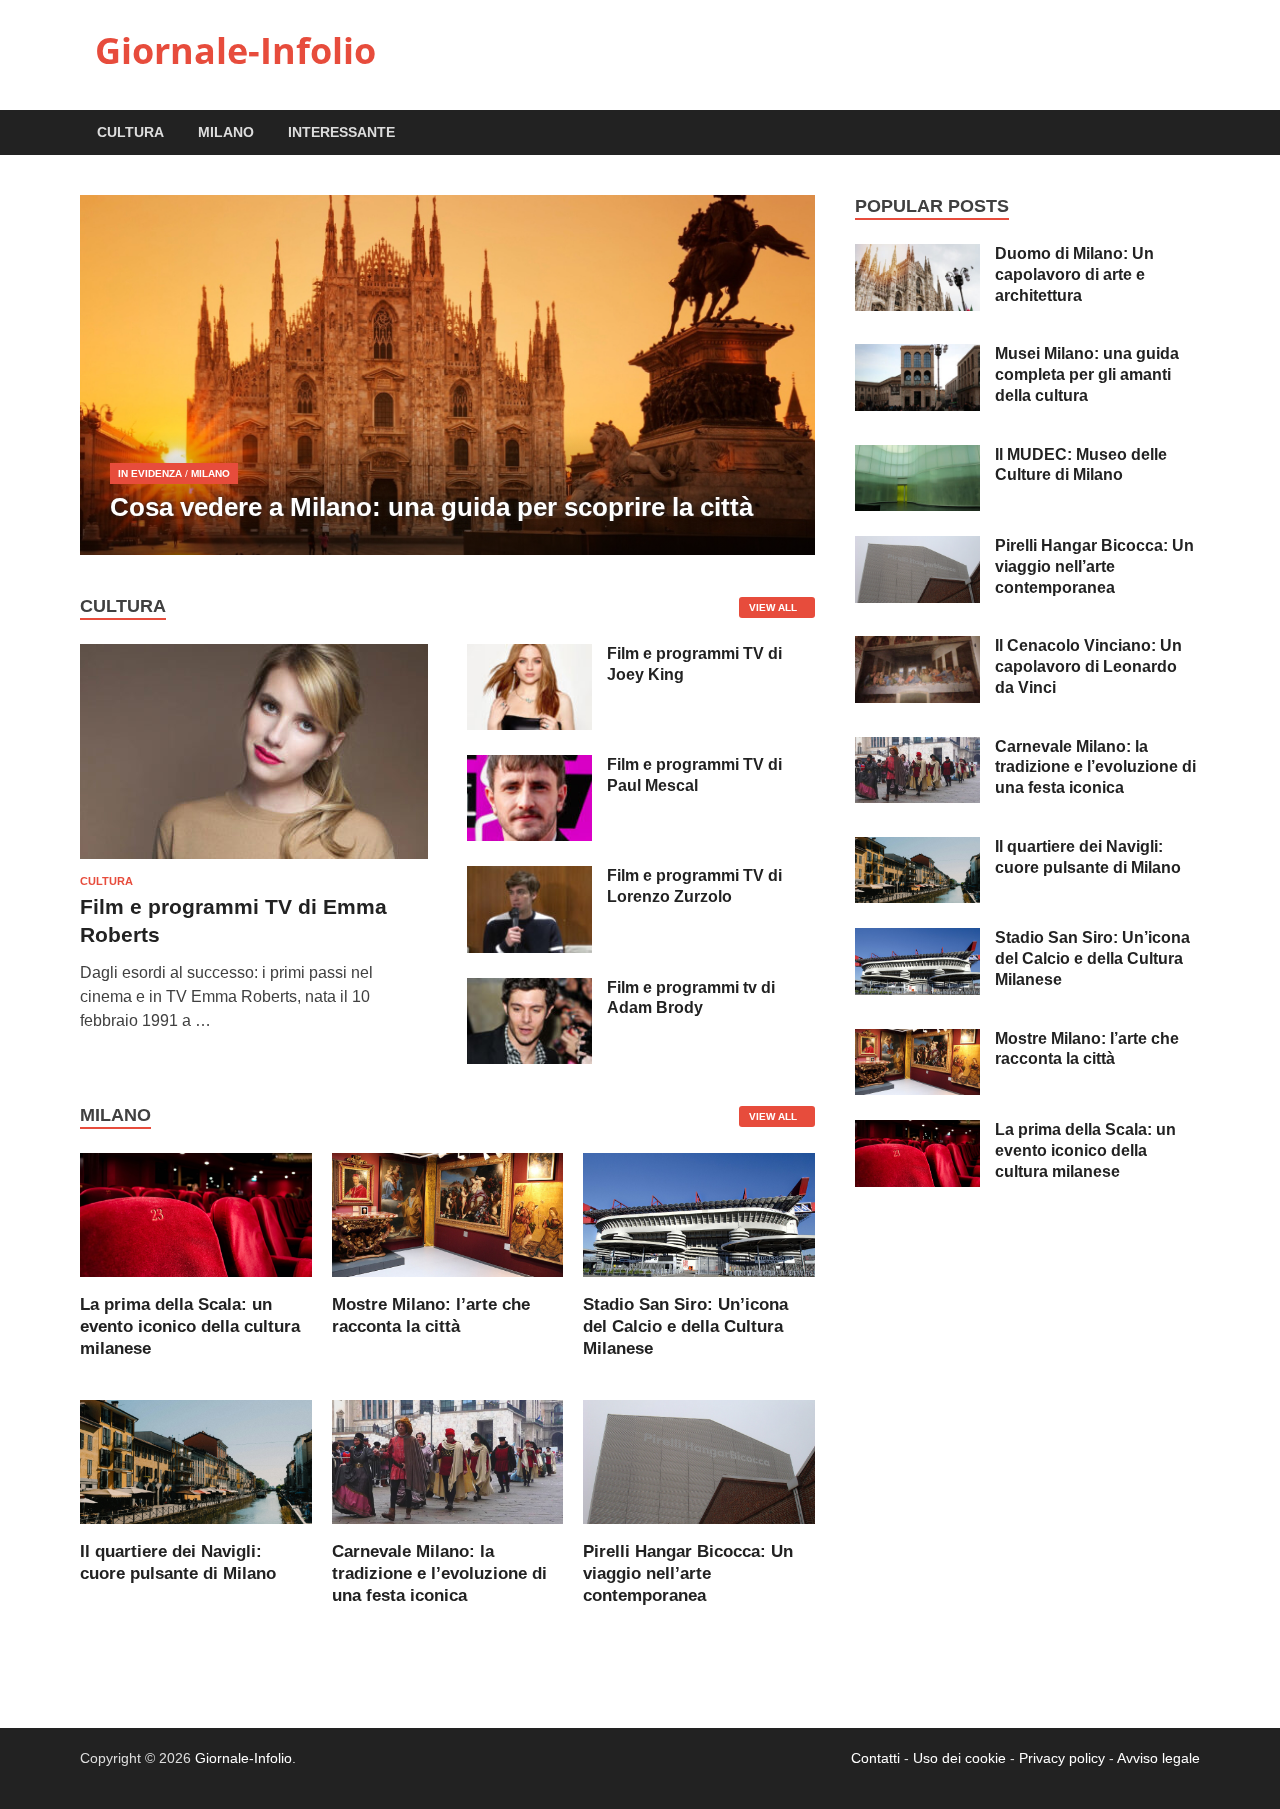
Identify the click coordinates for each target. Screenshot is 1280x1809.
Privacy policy (1062, 1758)
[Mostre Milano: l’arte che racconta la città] (448, 1213)
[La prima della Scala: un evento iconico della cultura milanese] (196, 1213)
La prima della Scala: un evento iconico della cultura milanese (190, 1326)
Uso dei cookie (959, 1758)
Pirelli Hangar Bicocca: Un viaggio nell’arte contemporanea (688, 1573)
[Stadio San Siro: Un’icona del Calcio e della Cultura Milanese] (699, 1213)
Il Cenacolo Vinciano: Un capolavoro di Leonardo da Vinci (1088, 666)
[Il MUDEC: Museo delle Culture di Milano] (917, 456)
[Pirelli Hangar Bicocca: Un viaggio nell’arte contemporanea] (699, 1460)
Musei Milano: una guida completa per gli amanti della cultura (1087, 374)
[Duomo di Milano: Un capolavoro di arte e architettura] (917, 255)
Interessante (341, 132)
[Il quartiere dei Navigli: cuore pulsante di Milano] (196, 1460)
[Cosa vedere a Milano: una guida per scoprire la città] (447, 375)
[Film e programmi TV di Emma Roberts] (254, 655)
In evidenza (150, 473)
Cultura (130, 132)
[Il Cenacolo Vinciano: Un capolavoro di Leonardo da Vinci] (917, 647)
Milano (226, 132)
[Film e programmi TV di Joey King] (529, 655)
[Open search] (1190, 133)
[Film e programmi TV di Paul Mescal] (529, 766)
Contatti (875, 1758)
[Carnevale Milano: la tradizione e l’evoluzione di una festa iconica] (448, 1460)
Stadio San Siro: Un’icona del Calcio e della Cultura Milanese (685, 1326)
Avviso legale (1158, 1758)
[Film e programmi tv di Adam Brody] (529, 989)
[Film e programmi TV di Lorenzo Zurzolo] (529, 877)
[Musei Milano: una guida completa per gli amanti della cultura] (917, 355)
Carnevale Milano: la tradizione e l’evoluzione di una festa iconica (439, 1573)
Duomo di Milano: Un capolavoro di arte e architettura (1074, 274)
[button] (783, 375)
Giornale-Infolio (235, 50)
